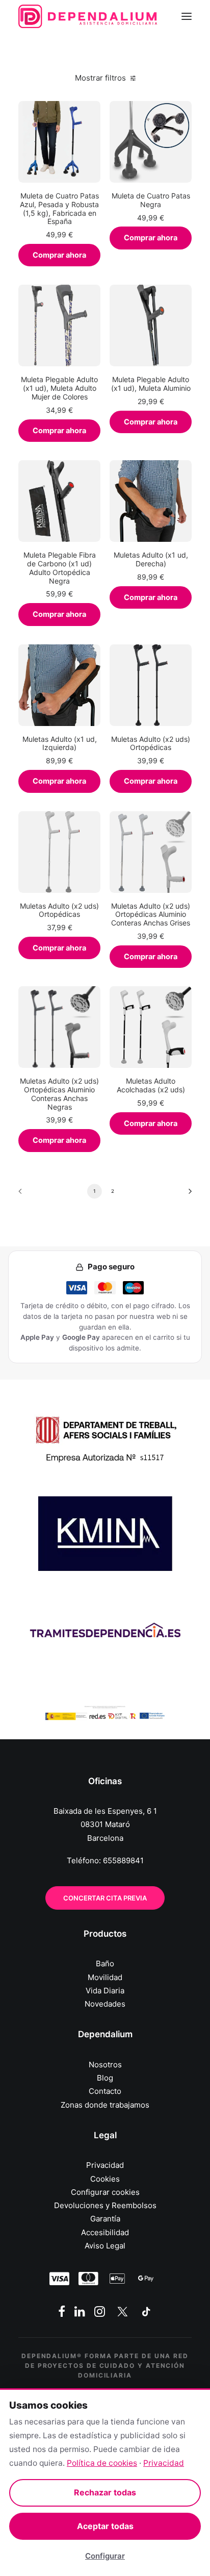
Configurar (105, 2556)
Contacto (105, 2091)
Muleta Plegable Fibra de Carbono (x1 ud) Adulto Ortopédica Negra (60, 568)
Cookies (105, 2179)
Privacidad (105, 2165)
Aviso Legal (105, 2246)
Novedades (105, 2004)
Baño (105, 1964)
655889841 (123, 1860)
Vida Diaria (105, 1991)
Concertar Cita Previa (105, 1898)
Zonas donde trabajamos (105, 2105)
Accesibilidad (105, 2232)
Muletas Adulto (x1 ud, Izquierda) (60, 743)
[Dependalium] (88, 16)
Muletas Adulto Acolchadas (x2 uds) (151, 1085)
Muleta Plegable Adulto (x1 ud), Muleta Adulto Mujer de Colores (59, 388)
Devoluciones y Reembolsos (105, 2205)
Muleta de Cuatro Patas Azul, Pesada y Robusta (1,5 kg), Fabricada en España (59, 208)
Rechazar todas (105, 2492)
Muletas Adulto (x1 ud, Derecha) (151, 559)
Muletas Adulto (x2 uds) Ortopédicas (151, 743)
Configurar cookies (105, 2192)
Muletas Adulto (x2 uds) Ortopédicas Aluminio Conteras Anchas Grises (151, 915)
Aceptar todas (105, 2526)
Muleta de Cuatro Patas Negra (151, 200)
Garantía (105, 2219)
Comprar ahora (59, 255)
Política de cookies (102, 2463)
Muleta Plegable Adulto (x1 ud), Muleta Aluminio (151, 384)
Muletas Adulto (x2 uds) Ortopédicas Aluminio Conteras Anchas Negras (59, 1094)
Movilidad (105, 1977)
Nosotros (105, 2065)
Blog (105, 2078)
